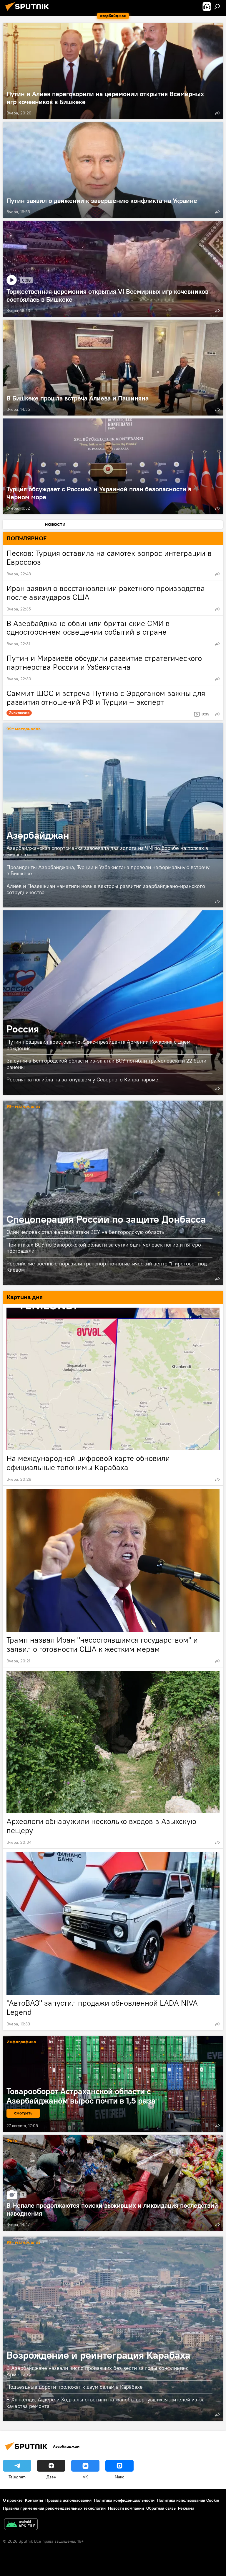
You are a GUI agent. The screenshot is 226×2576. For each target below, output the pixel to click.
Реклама (186, 2508)
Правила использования (68, 2500)
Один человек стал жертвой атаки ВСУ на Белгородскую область (85, 1232)
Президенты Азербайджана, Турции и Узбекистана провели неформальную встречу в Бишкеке (108, 870)
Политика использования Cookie (188, 2500)
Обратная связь (161, 2508)
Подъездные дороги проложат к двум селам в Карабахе (75, 2387)
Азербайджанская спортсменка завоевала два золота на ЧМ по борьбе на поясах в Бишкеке (107, 851)
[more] (217, 113)
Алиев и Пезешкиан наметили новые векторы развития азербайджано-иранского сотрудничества (106, 889)
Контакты (34, 2500)
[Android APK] (21, 2525)
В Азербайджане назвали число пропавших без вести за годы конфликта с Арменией (98, 2371)
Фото (12, 2141)
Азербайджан (113, 815)
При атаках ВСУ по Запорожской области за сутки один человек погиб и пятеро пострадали (104, 1248)
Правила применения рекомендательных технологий (54, 2508)
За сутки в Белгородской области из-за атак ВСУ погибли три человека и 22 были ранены (106, 1064)
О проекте (13, 2500)
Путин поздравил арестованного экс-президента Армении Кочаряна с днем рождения (98, 1045)
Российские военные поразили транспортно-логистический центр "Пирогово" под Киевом (107, 1267)
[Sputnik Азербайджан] (29, 12)
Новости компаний (126, 2508)
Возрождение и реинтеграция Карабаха (113, 2329)
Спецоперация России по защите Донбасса (113, 1193)
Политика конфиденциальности (124, 2500)
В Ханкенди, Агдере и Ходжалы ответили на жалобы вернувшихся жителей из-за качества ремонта (105, 2403)
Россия (113, 1003)
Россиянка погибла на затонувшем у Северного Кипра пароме (82, 1080)
